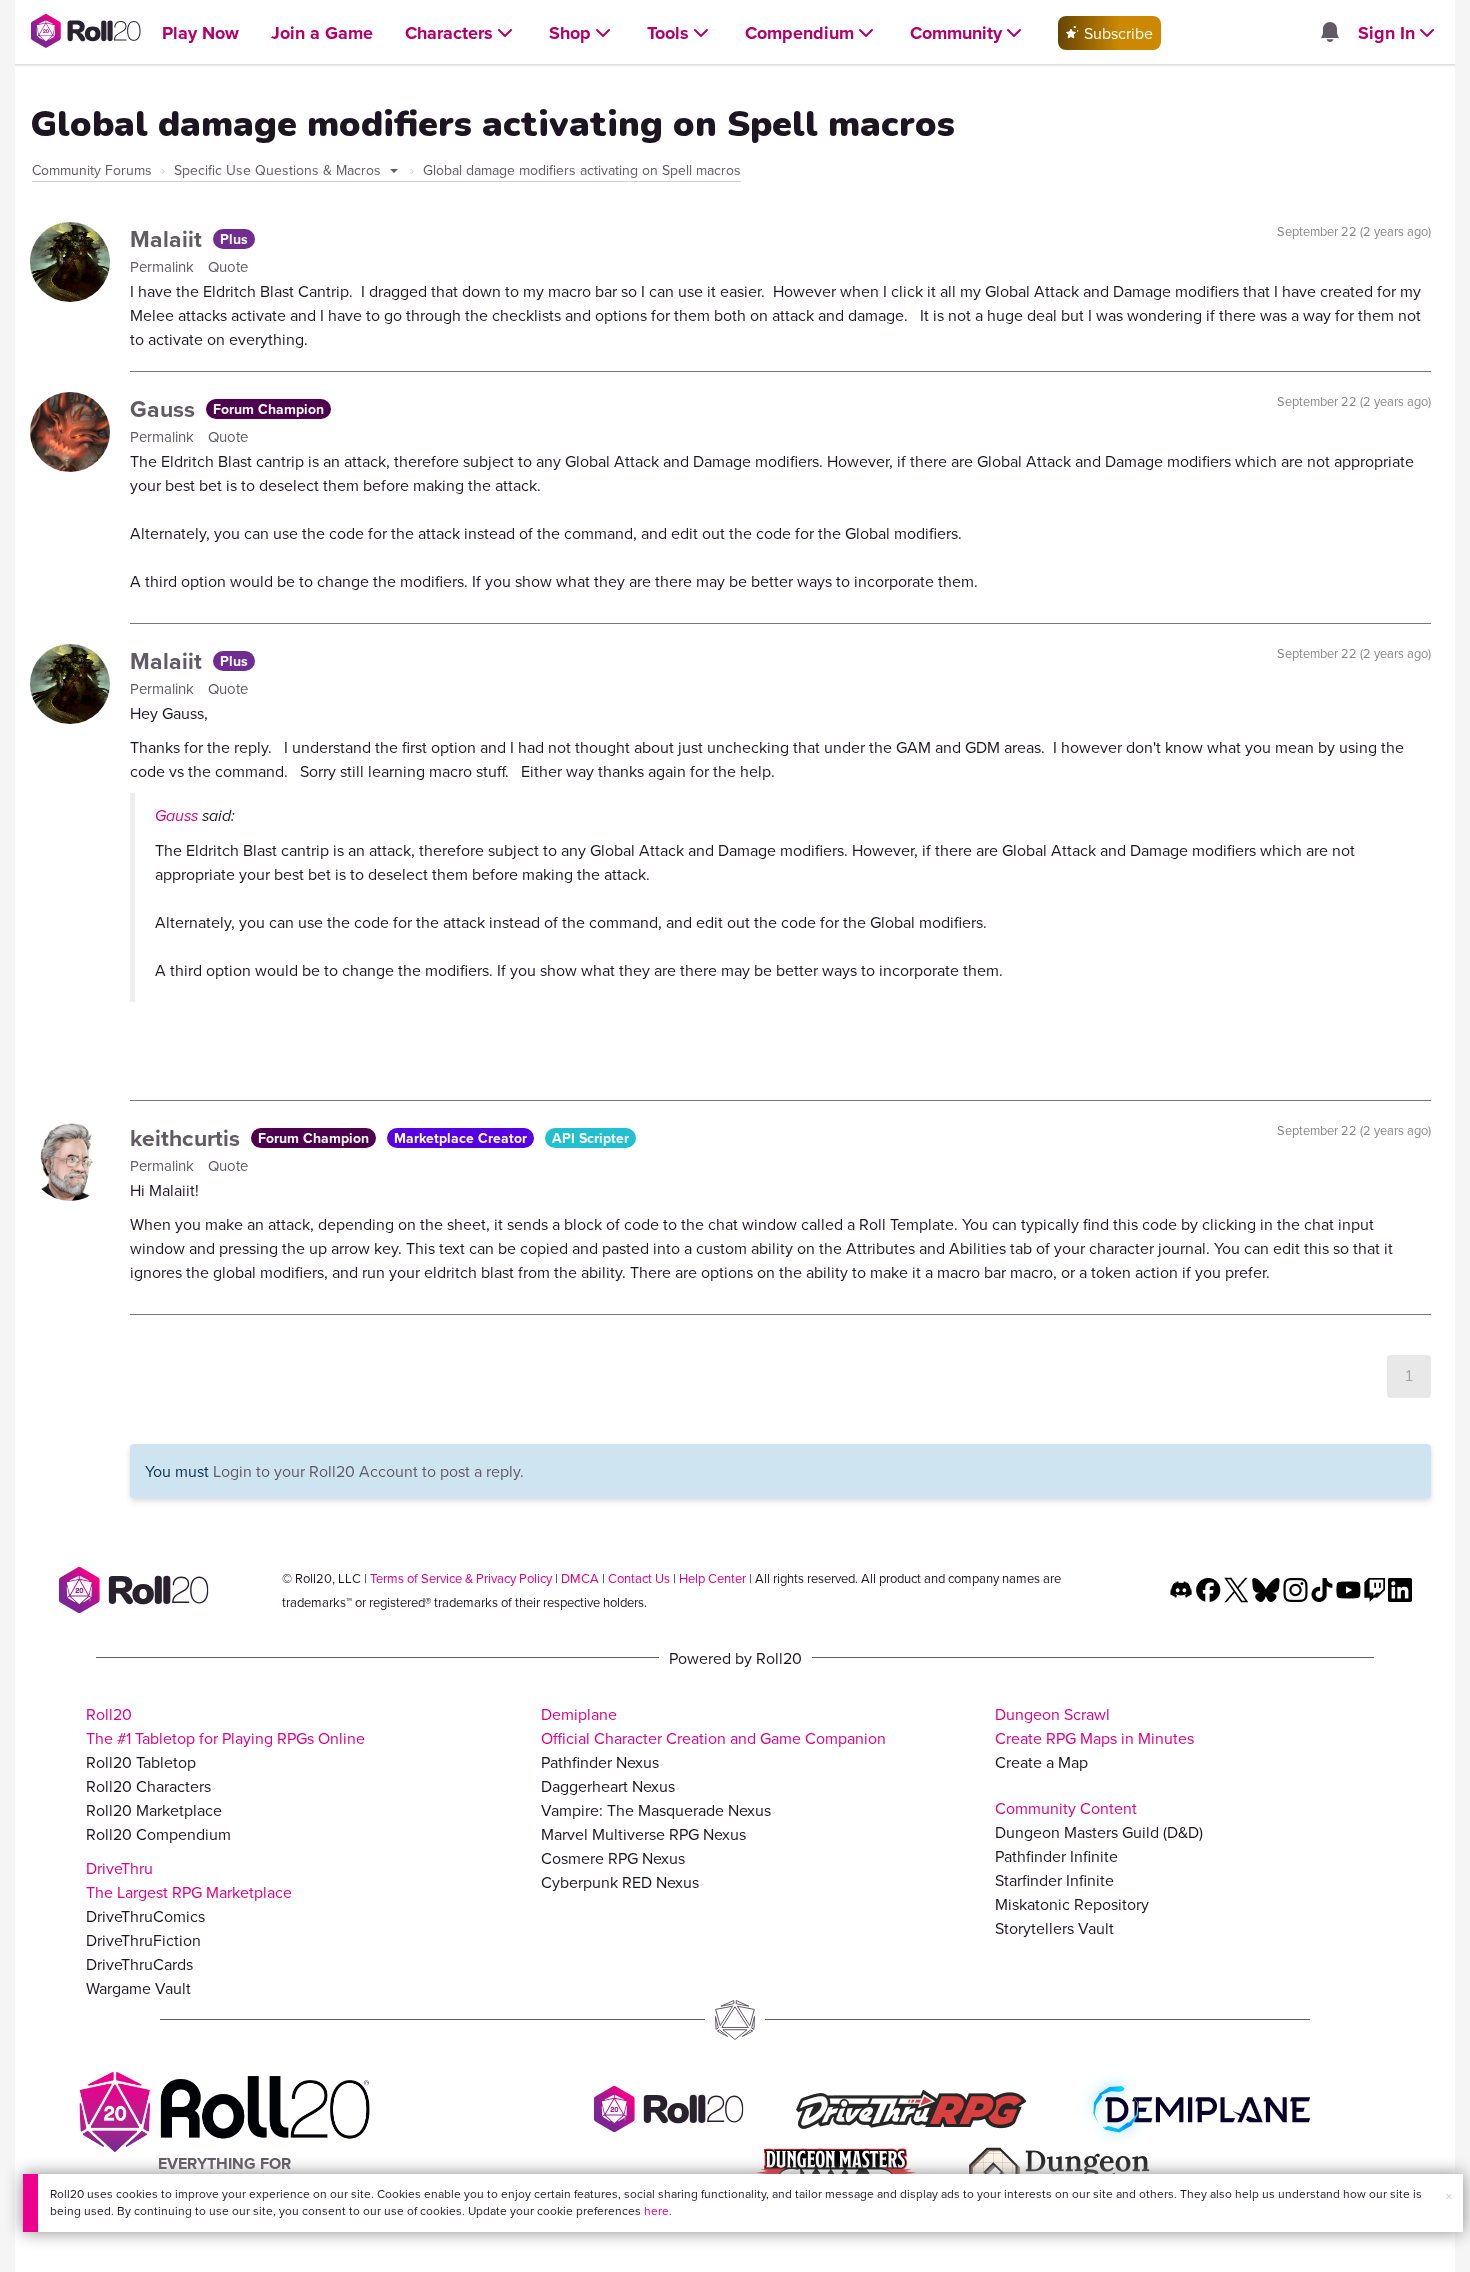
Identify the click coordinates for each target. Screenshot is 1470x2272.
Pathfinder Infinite (1056, 1856)
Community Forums (92, 170)
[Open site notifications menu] (1329, 33)
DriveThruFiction (143, 1940)
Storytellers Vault (1054, 1928)
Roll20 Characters (148, 1786)
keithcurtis (188, 1137)
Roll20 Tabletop (141, 1762)
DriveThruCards (139, 1964)
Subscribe (1116, 33)
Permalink (164, 266)
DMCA (580, 1578)
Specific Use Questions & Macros (279, 170)
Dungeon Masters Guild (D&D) (1099, 1832)
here (656, 2210)
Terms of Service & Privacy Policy (461, 1578)
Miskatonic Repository (1072, 1904)
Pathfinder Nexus (600, 1762)
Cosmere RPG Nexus (613, 1858)
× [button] (1449, 2196)
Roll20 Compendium (158, 1834)
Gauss (165, 408)
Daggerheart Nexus (608, 1786)
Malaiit (169, 238)
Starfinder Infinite (1054, 1880)
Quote (228, 266)
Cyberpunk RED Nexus (620, 1882)
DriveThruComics (145, 1916)
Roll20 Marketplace (154, 1810)
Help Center (712, 1578)
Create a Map (1041, 1762)
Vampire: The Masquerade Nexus (656, 1810)
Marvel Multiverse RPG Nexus (643, 1834)
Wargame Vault (138, 1988)
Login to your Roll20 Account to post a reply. (368, 1471)
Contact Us (639, 1578)
